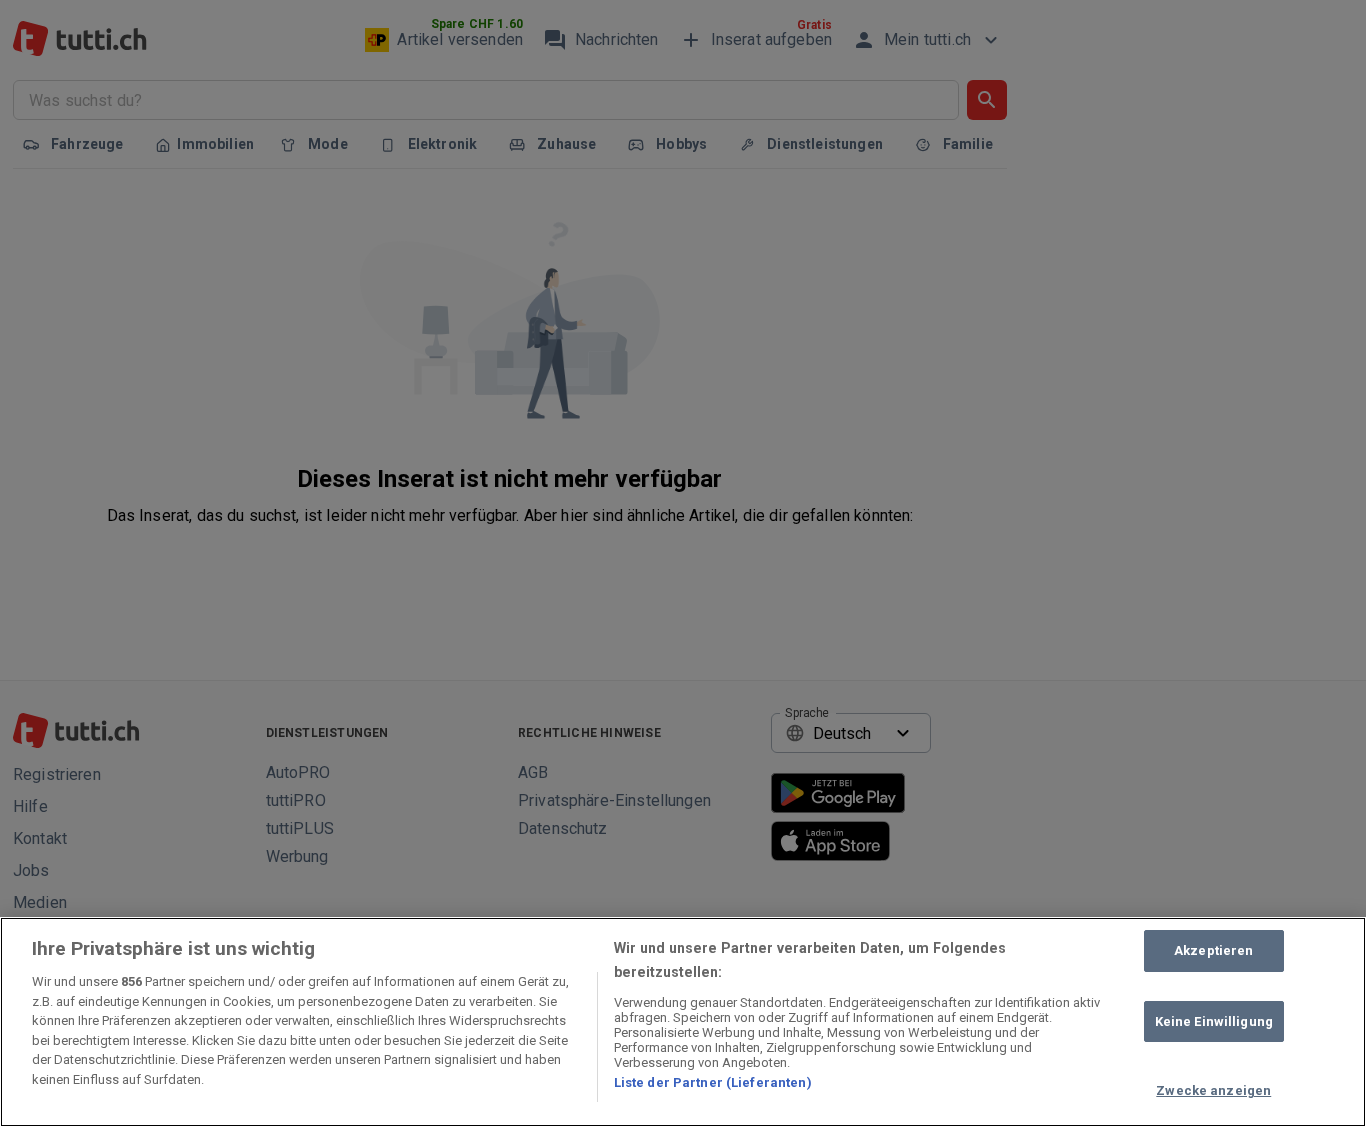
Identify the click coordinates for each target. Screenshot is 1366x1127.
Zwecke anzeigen (1213, 1090)
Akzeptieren (1213, 950)
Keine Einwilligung (1214, 1021)
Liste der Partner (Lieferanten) (713, 1082)
